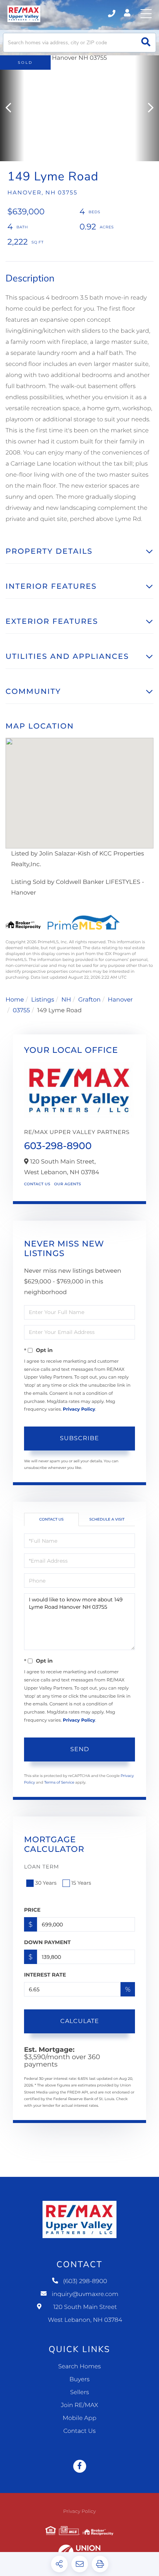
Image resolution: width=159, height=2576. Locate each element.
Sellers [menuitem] (79, 2392)
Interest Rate (45, 1975)
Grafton (89, 1000)
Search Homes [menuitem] (79, 2367)
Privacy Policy (79, 1409)
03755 (21, 1011)
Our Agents (67, 1184)
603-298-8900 (58, 1146)
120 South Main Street (85, 2314)
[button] (146, 43)
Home (15, 1000)
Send (80, 1749)
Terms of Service (59, 1782)
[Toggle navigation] (146, 14)
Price (32, 1910)
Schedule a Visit (107, 1519)
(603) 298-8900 (112, 14)
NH (66, 1000)
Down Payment (47, 1942)
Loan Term (42, 1867)
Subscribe (79, 1438)
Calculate (80, 2021)
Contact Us (37, 1184)
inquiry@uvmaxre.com (85, 2294)
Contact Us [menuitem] (79, 2431)
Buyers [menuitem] (79, 2380)
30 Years (46, 1883)
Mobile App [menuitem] (80, 2418)
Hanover (121, 1000)
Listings (43, 1000)
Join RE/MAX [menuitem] (80, 2405)
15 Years (81, 1883)
